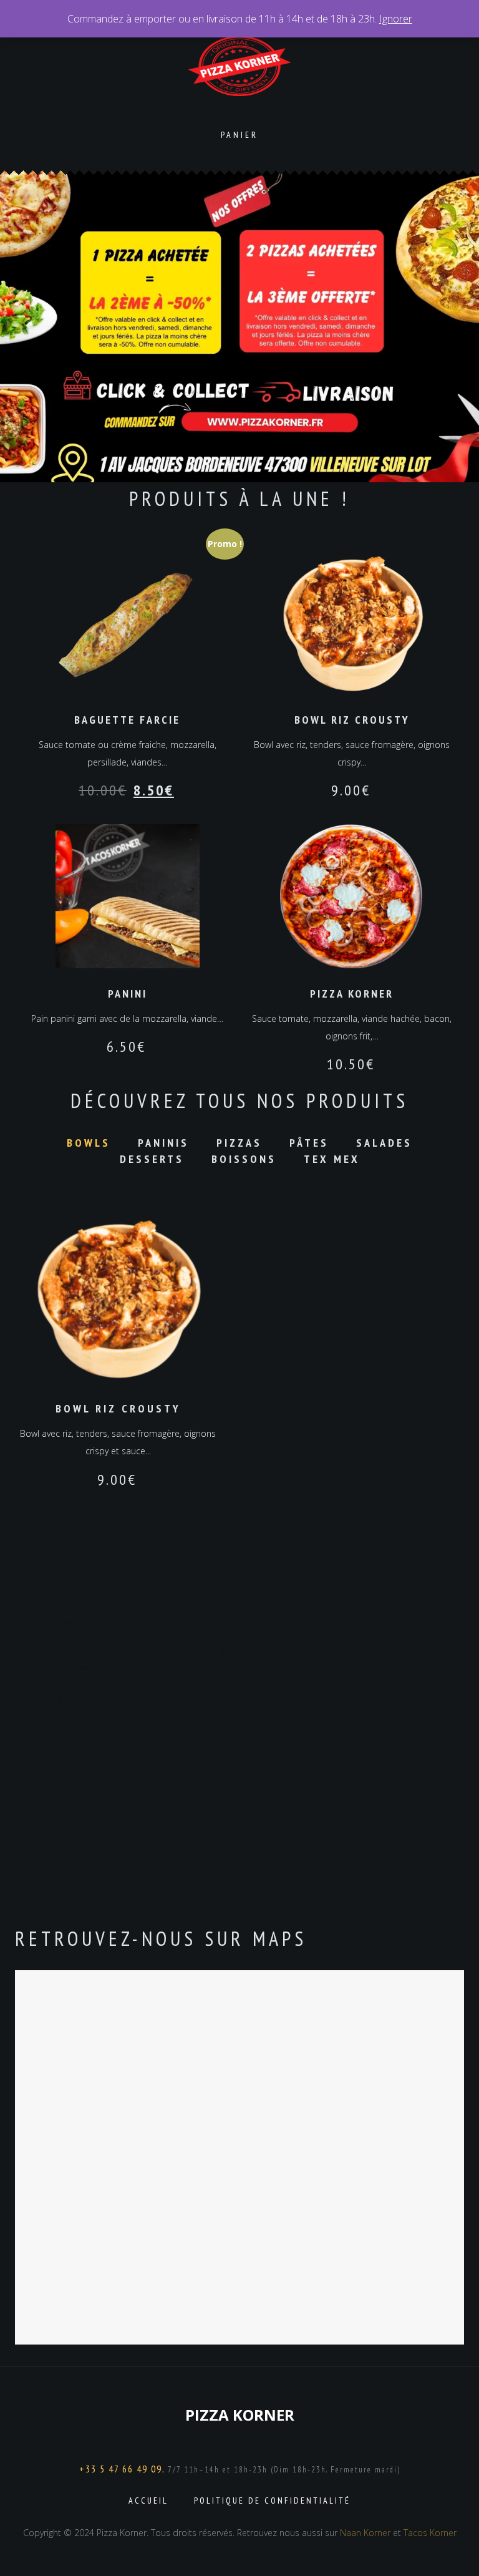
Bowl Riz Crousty (118, 1408)
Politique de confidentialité (272, 2501)
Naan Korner (365, 2533)
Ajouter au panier (118, 1298)
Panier (239, 135)
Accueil (148, 2501)
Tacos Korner (430, 2533)
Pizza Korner (240, 2415)
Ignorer (396, 19)
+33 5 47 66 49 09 (121, 2469)
